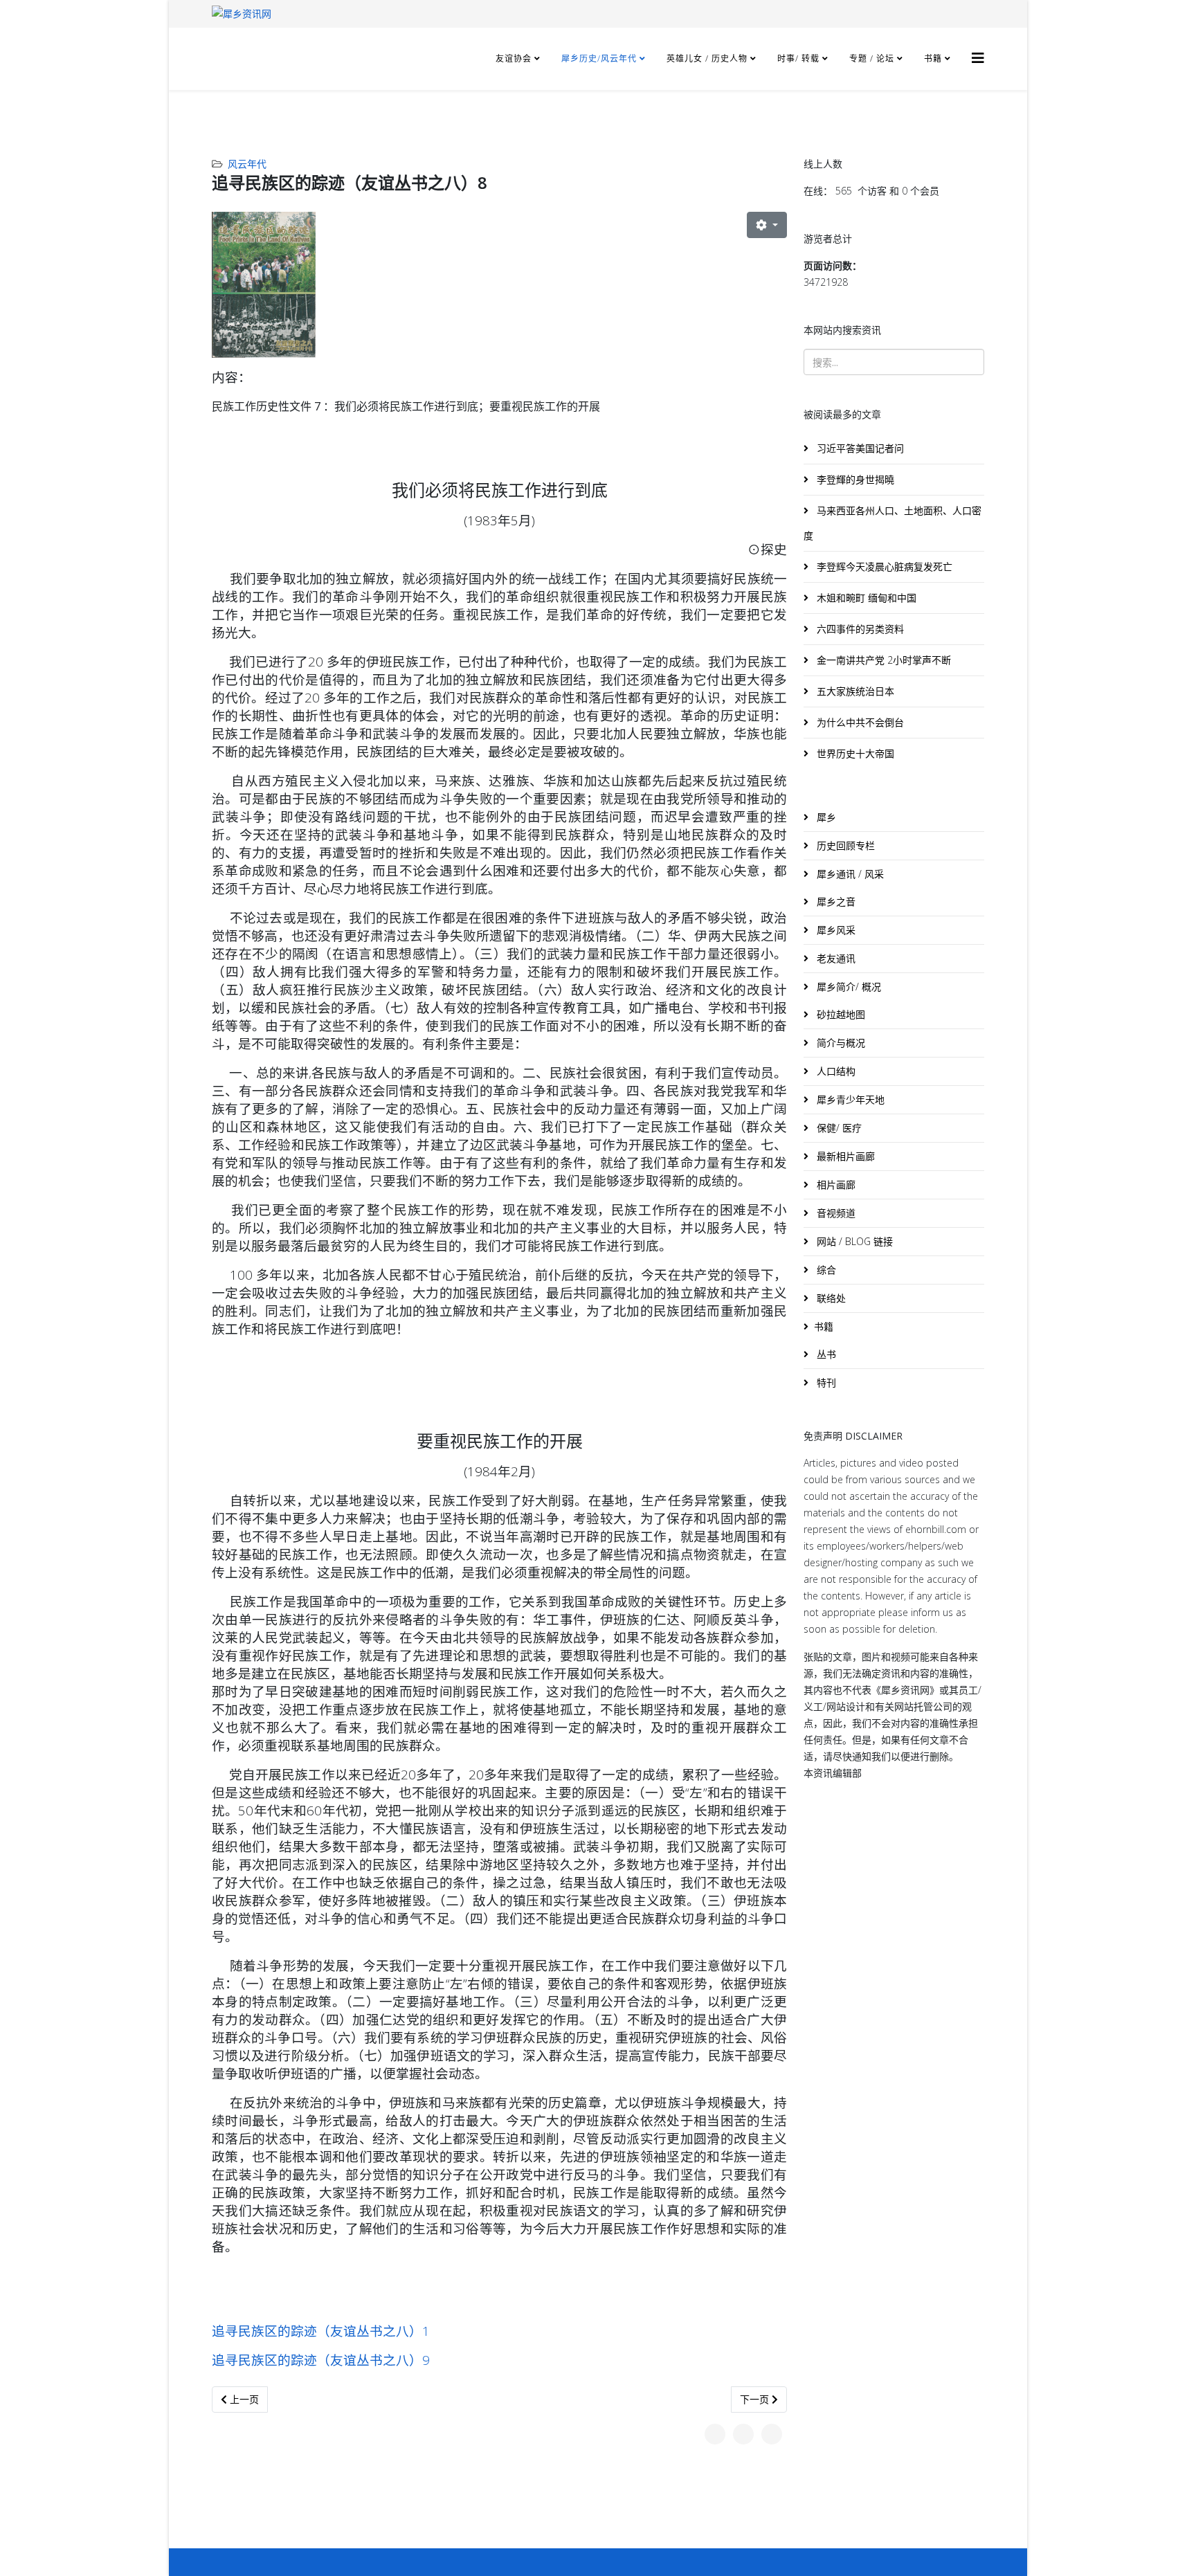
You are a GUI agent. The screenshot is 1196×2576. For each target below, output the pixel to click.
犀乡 (825, 817)
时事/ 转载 (798, 58)
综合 (825, 1270)
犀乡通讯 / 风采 (849, 874)
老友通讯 (835, 958)
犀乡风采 (835, 930)
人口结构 (835, 1071)
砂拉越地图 (840, 1014)
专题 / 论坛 (872, 58)
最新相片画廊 (844, 1156)
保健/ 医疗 (838, 1128)
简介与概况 (840, 1043)
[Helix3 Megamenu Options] (978, 58)
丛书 (825, 1354)
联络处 (830, 1298)
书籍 (933, 58)
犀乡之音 (835, 901)
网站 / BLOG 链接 (853, 1241)
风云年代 (247, 164)
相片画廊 (835, 1185)
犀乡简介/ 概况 (848, 987)
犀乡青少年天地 (849, 1099)
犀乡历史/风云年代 (600, 58)
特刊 (825, 1382)
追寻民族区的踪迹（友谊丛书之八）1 (321, 2331)
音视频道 (835, 1213)
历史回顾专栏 (844, 845)
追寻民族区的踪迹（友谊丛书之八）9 (321, 2360)
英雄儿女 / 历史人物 (708, 58)
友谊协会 (514, 58)
